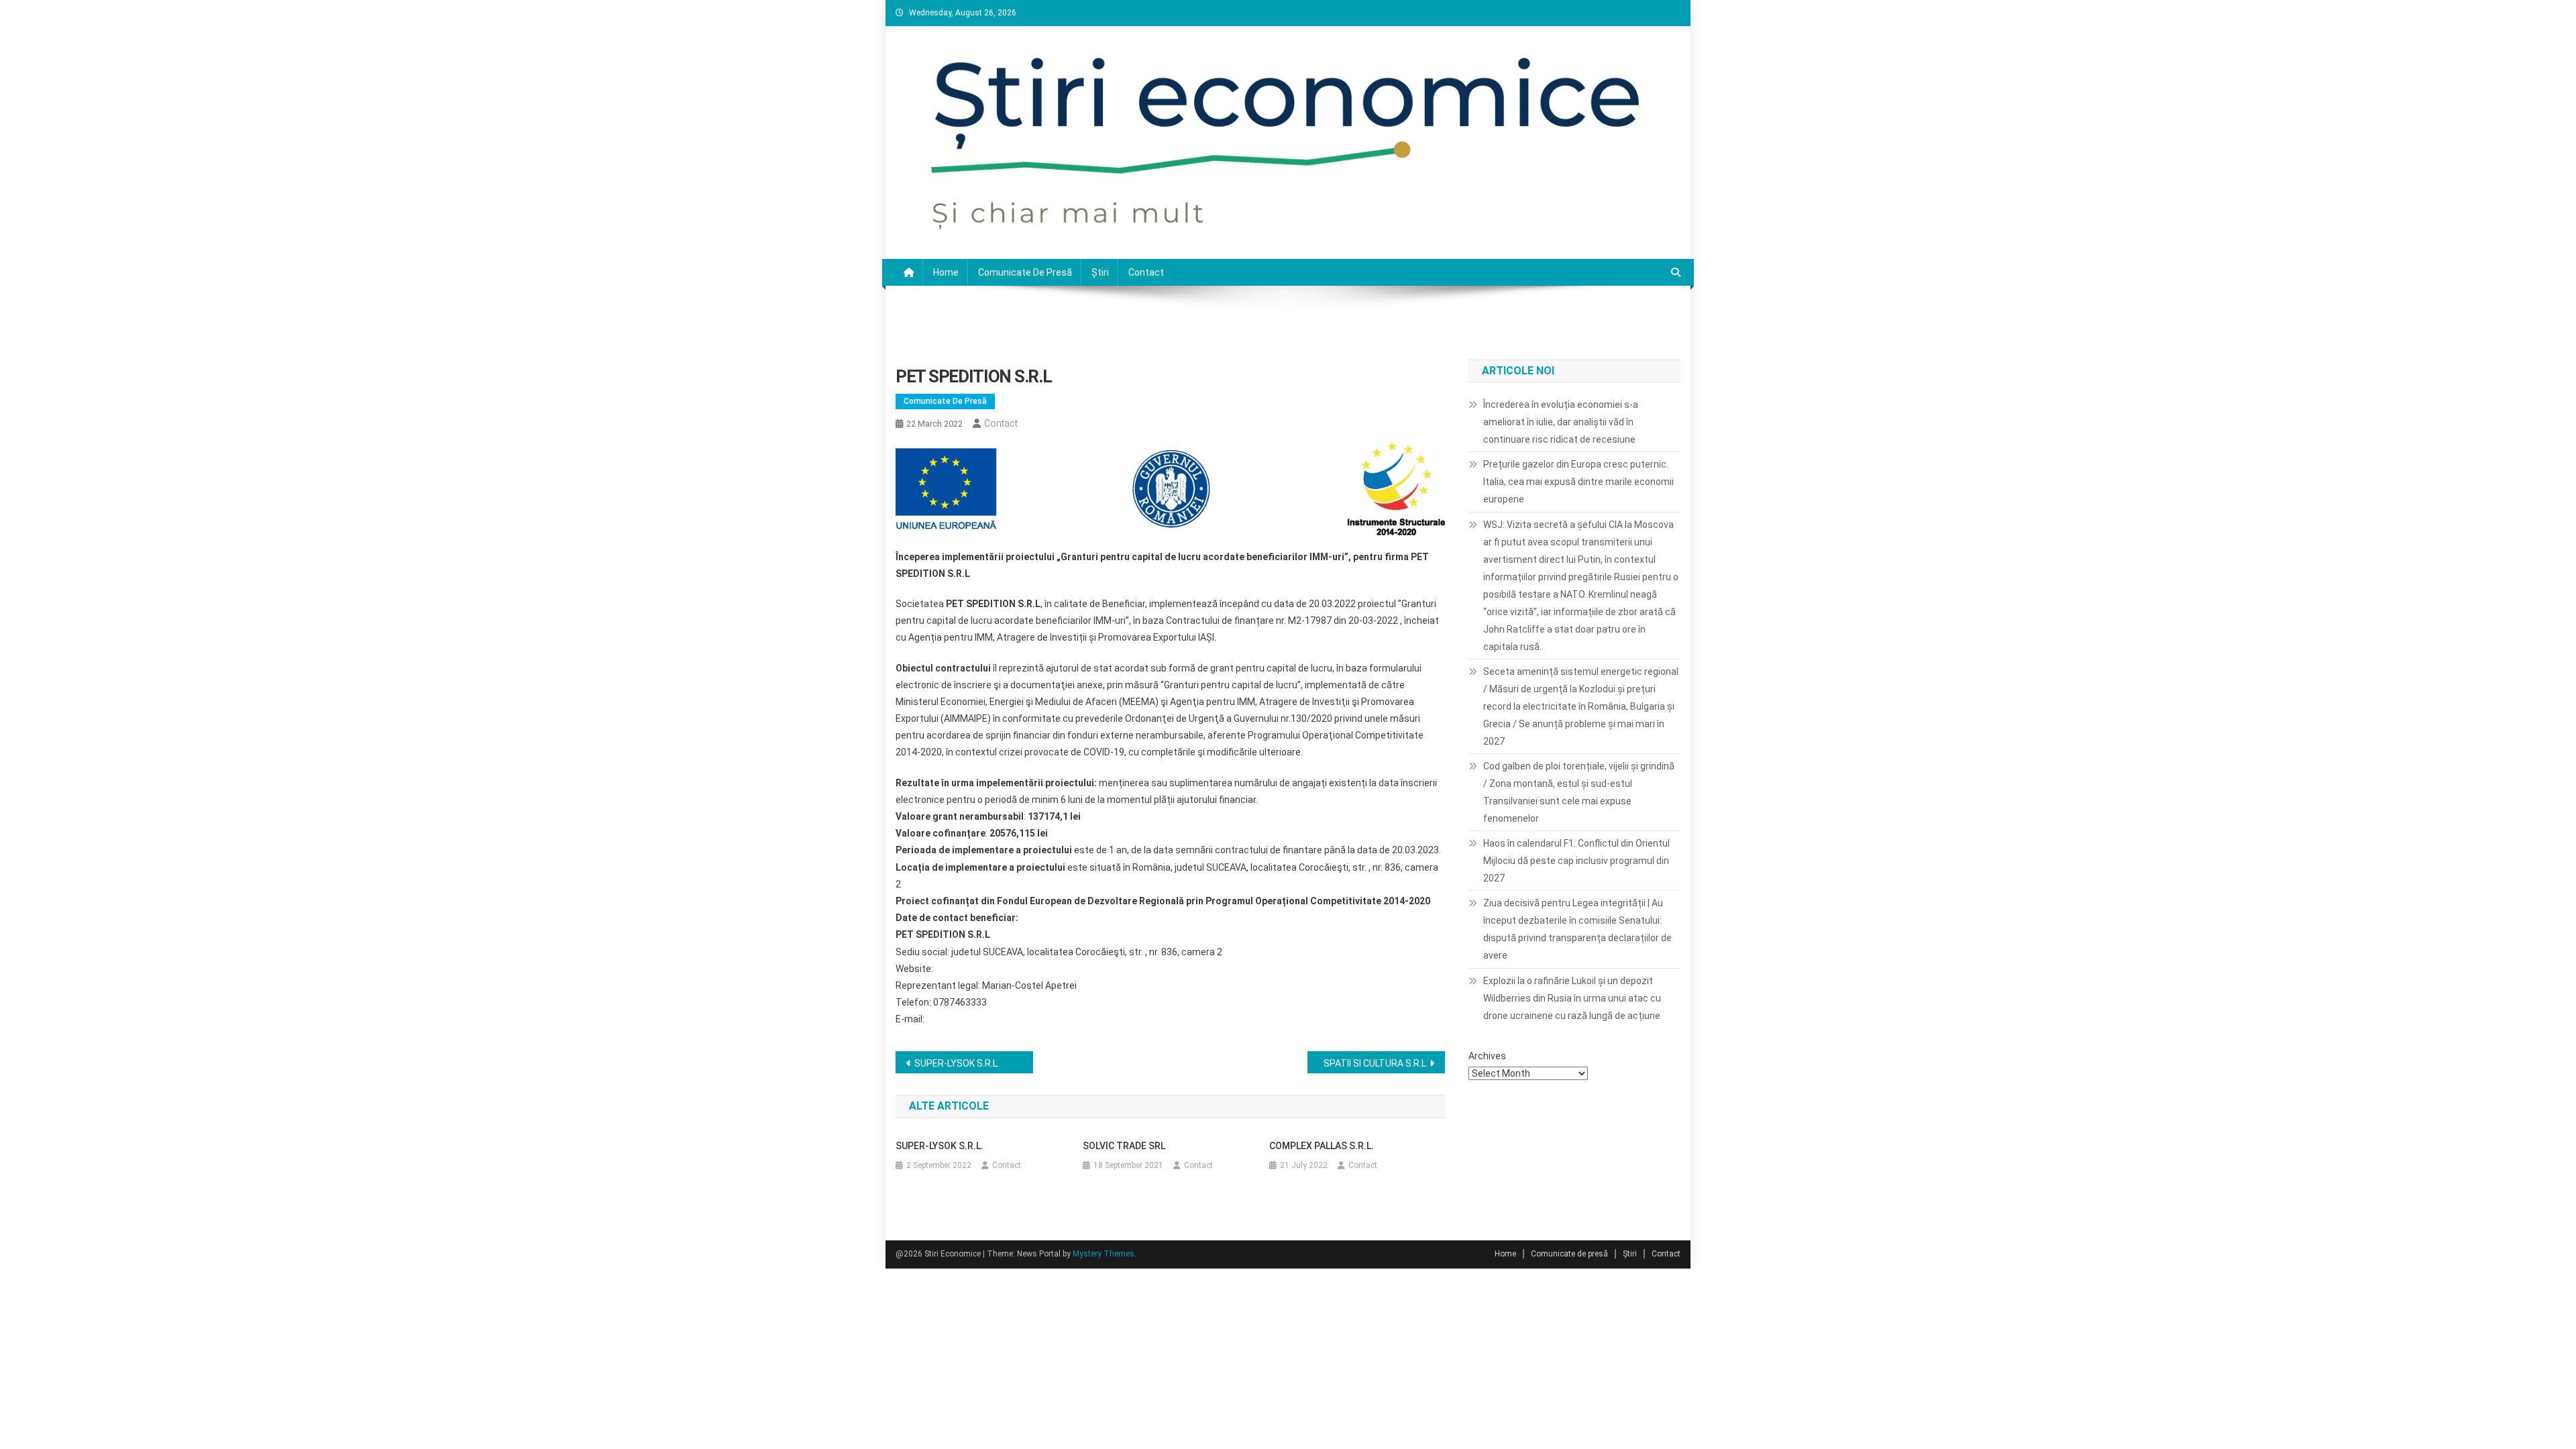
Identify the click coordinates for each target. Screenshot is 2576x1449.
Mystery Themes (1104, 1254)
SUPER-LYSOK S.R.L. (957, 1063)
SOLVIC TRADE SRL (1124, 1146)
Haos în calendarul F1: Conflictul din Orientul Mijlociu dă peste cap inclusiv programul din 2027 (1576, 861)
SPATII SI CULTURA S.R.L (1375, 1063)
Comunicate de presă (1025, 272)
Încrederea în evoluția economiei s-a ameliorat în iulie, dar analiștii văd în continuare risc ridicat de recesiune (1561, 422)
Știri (1100, 272)
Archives (1487, 1056)
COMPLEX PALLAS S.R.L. (1322, 1146)
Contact (1146, 272)
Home (946, 272)
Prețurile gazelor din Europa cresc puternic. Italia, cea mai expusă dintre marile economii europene (1578, 482)
